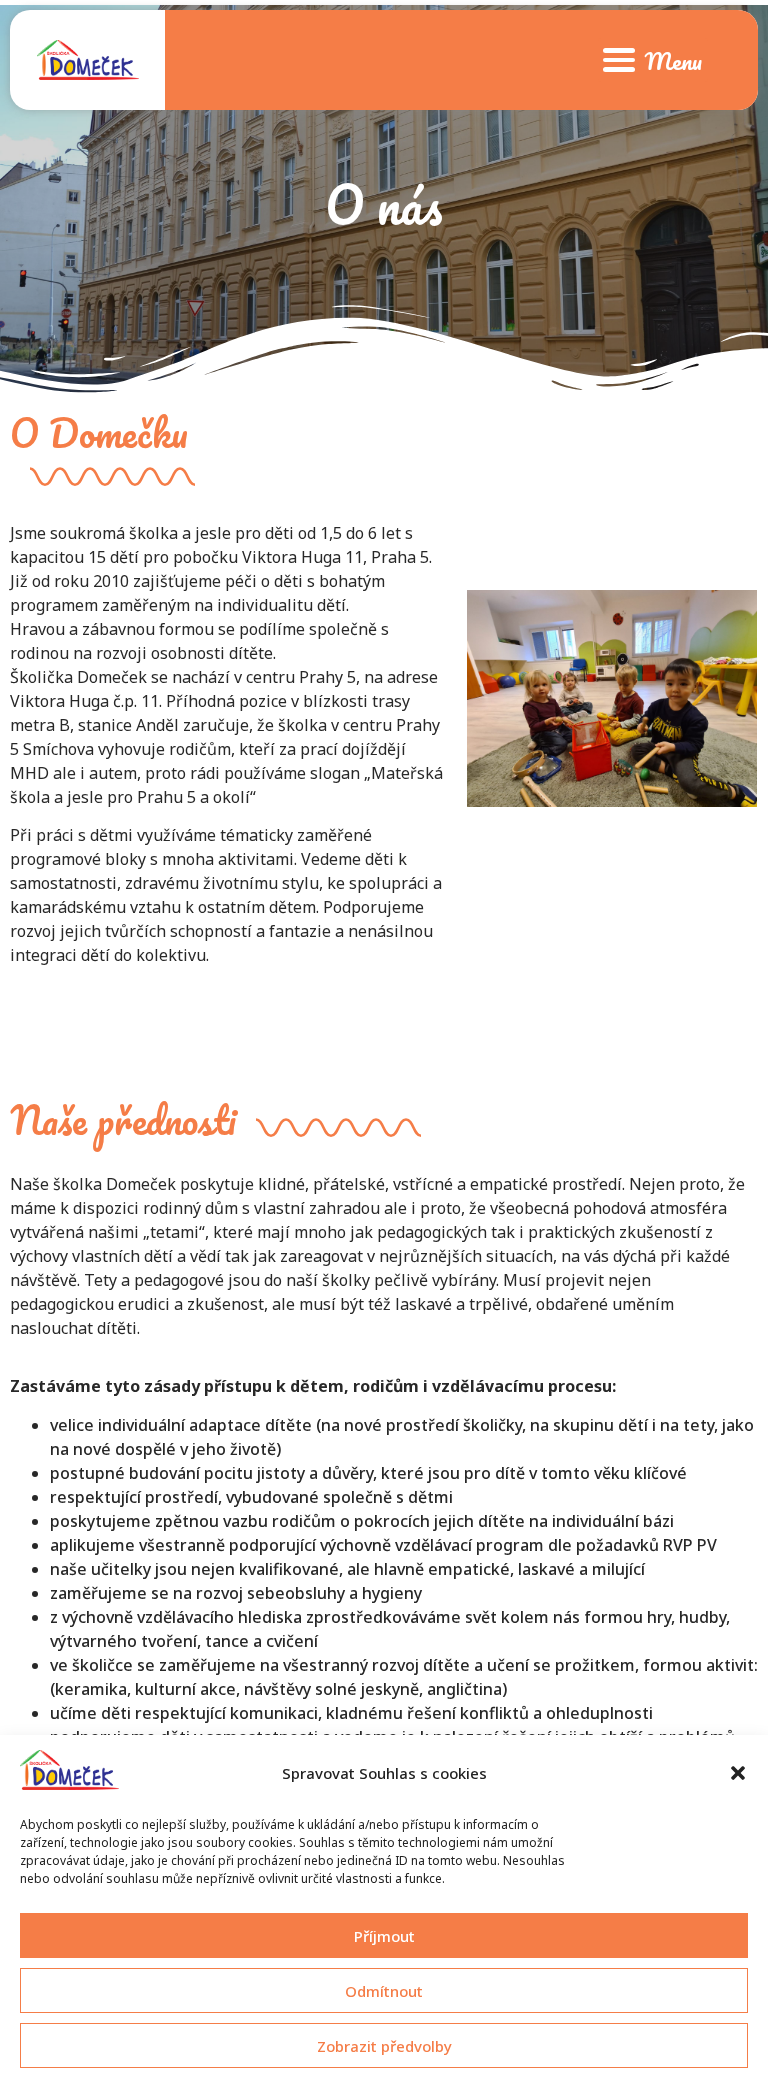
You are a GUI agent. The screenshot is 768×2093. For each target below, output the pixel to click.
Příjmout (384, 1936)
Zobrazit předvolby (384, 2046)
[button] (738, 1773)
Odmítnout (384, 1991)
